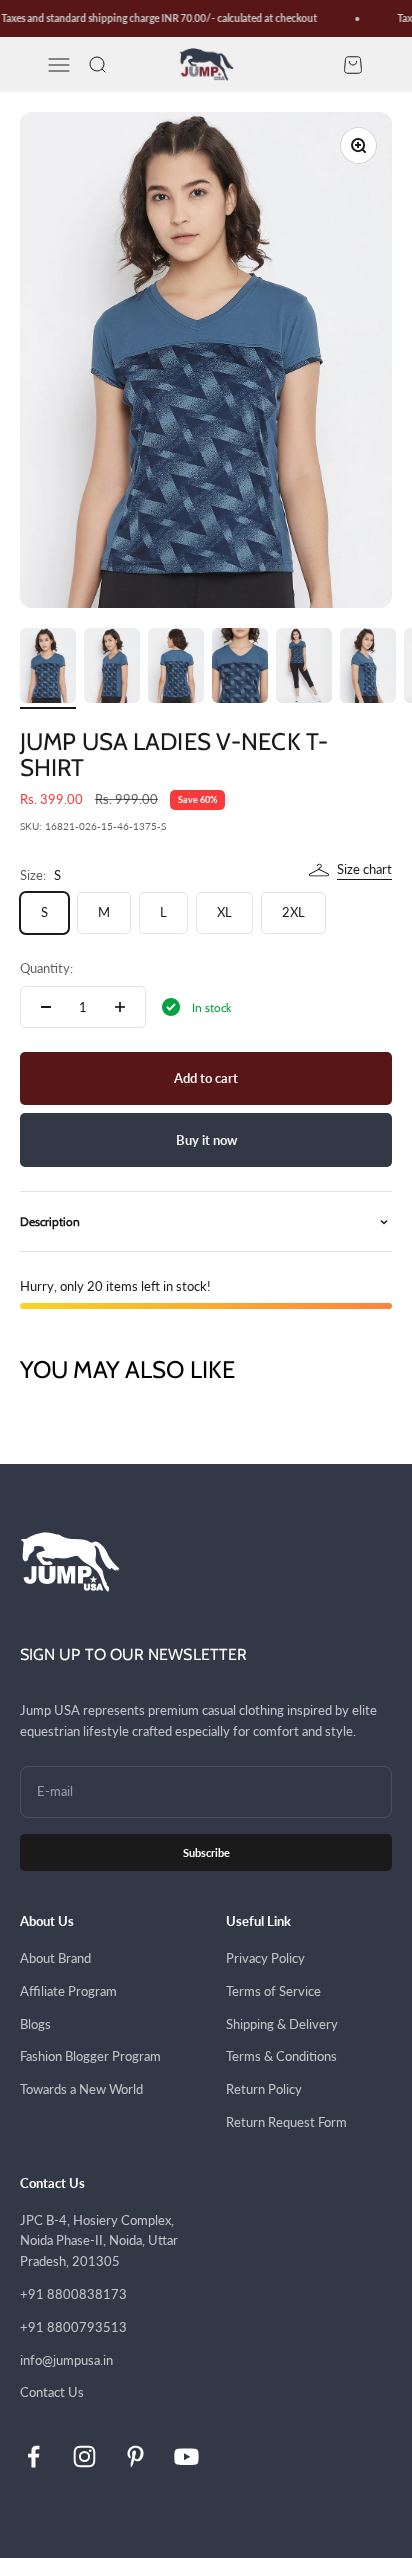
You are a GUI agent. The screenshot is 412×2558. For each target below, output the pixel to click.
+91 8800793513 (73, 2327)
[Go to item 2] (112, 668)
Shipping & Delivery (282, 2024)
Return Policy (264, 2089)
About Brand (55, 1958)
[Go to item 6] (368, 668)
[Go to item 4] (240, 668)
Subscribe (206, 1852)
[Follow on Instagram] (84, 2456)
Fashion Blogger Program (90, 2056)
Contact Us (52, 2392)
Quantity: (46, 968)
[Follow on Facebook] (33, 2456)
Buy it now (206, 1140)
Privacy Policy (265, 1958)
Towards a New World (81, 2089)
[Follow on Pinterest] (135, 2456)
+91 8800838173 (73, 2294)
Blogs (35, 2024)
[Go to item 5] (304, 668)
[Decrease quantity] (46, 1007)
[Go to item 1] (48, 668)
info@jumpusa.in (66, 2360)
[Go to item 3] (176, 668)
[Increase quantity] (120, 1007)
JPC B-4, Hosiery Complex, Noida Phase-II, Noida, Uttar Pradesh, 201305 (99, 2241)
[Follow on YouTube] (186, 2456)
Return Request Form (286, 2122)
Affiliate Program (68, 1991)
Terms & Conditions (281, 2056)
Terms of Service (273, 1991)
